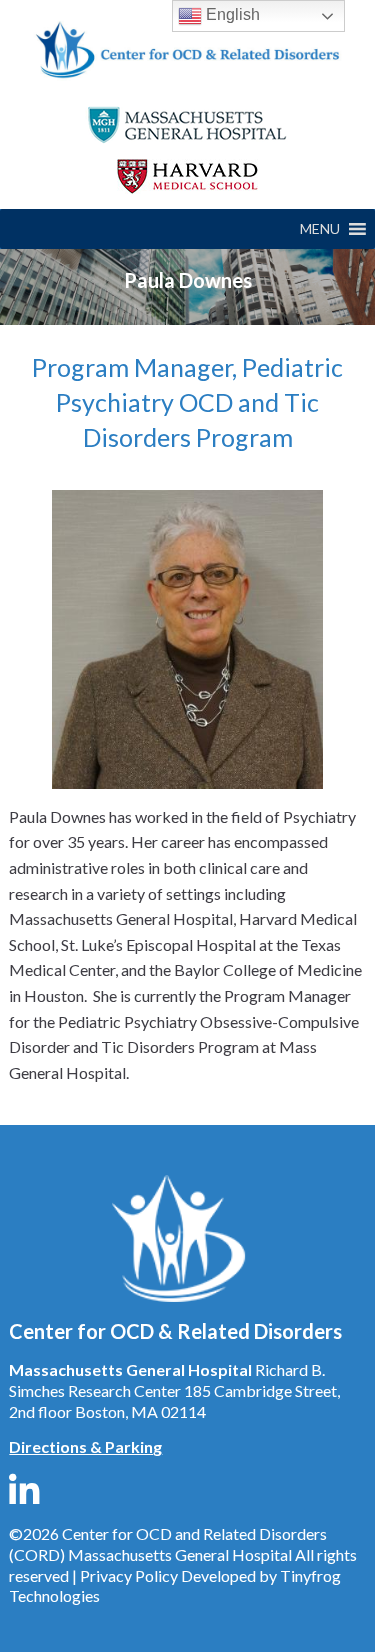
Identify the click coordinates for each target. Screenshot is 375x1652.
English (231, 14)
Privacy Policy (129, 1575)
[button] (320, 229)
